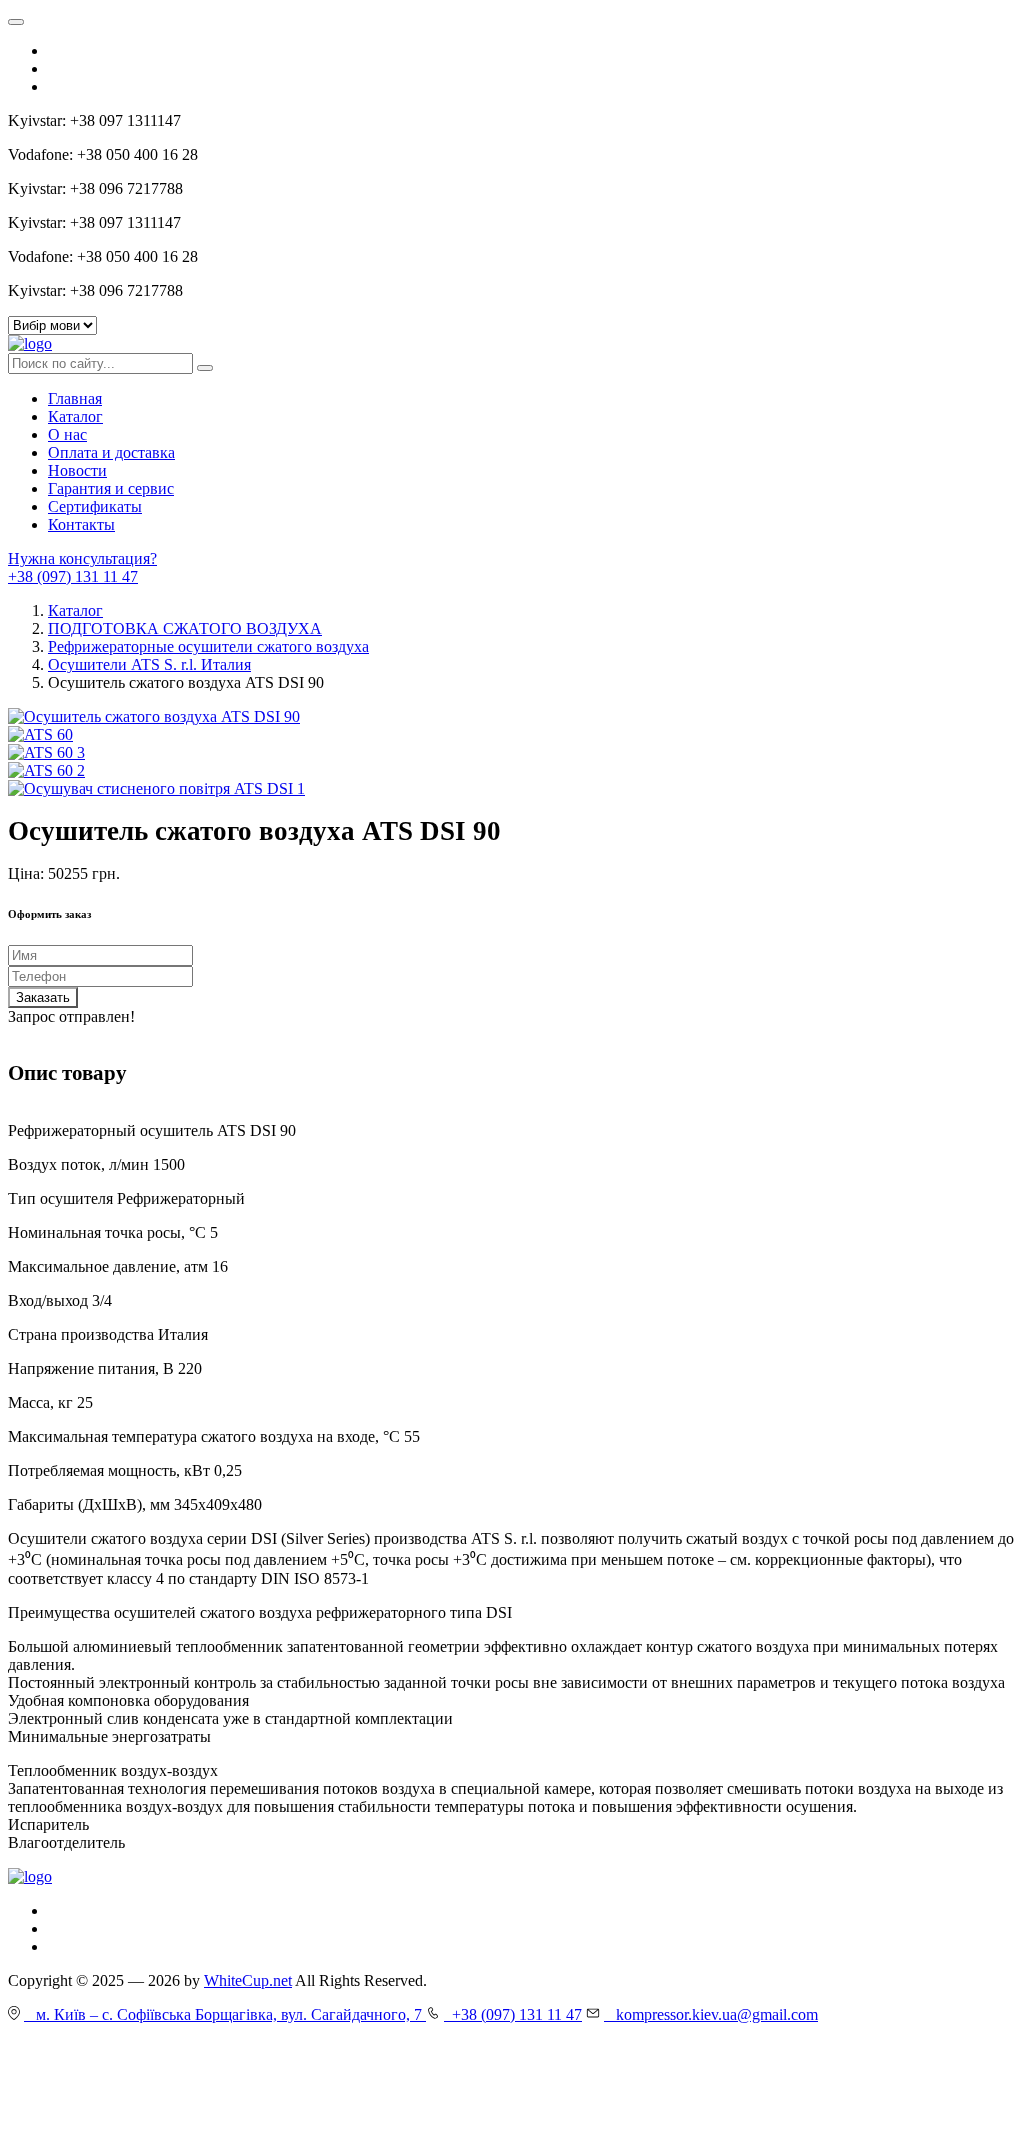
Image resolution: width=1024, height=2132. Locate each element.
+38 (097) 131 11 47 (73, 576)
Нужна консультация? (82, 558)
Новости (77, 470)
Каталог (75, 416)
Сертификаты (95, 506)
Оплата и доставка (111, 452)
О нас (67, 434)
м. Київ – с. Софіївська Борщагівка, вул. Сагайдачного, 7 (225, 2014)
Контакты (81, 524)
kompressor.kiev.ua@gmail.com (711, 2014)
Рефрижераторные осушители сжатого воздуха (208, 646)
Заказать (43, 997)
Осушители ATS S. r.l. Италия (149, 664)
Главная (75, 398)
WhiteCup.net (248, 1980)
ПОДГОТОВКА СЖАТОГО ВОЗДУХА (185, 628)
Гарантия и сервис (111, 488)
